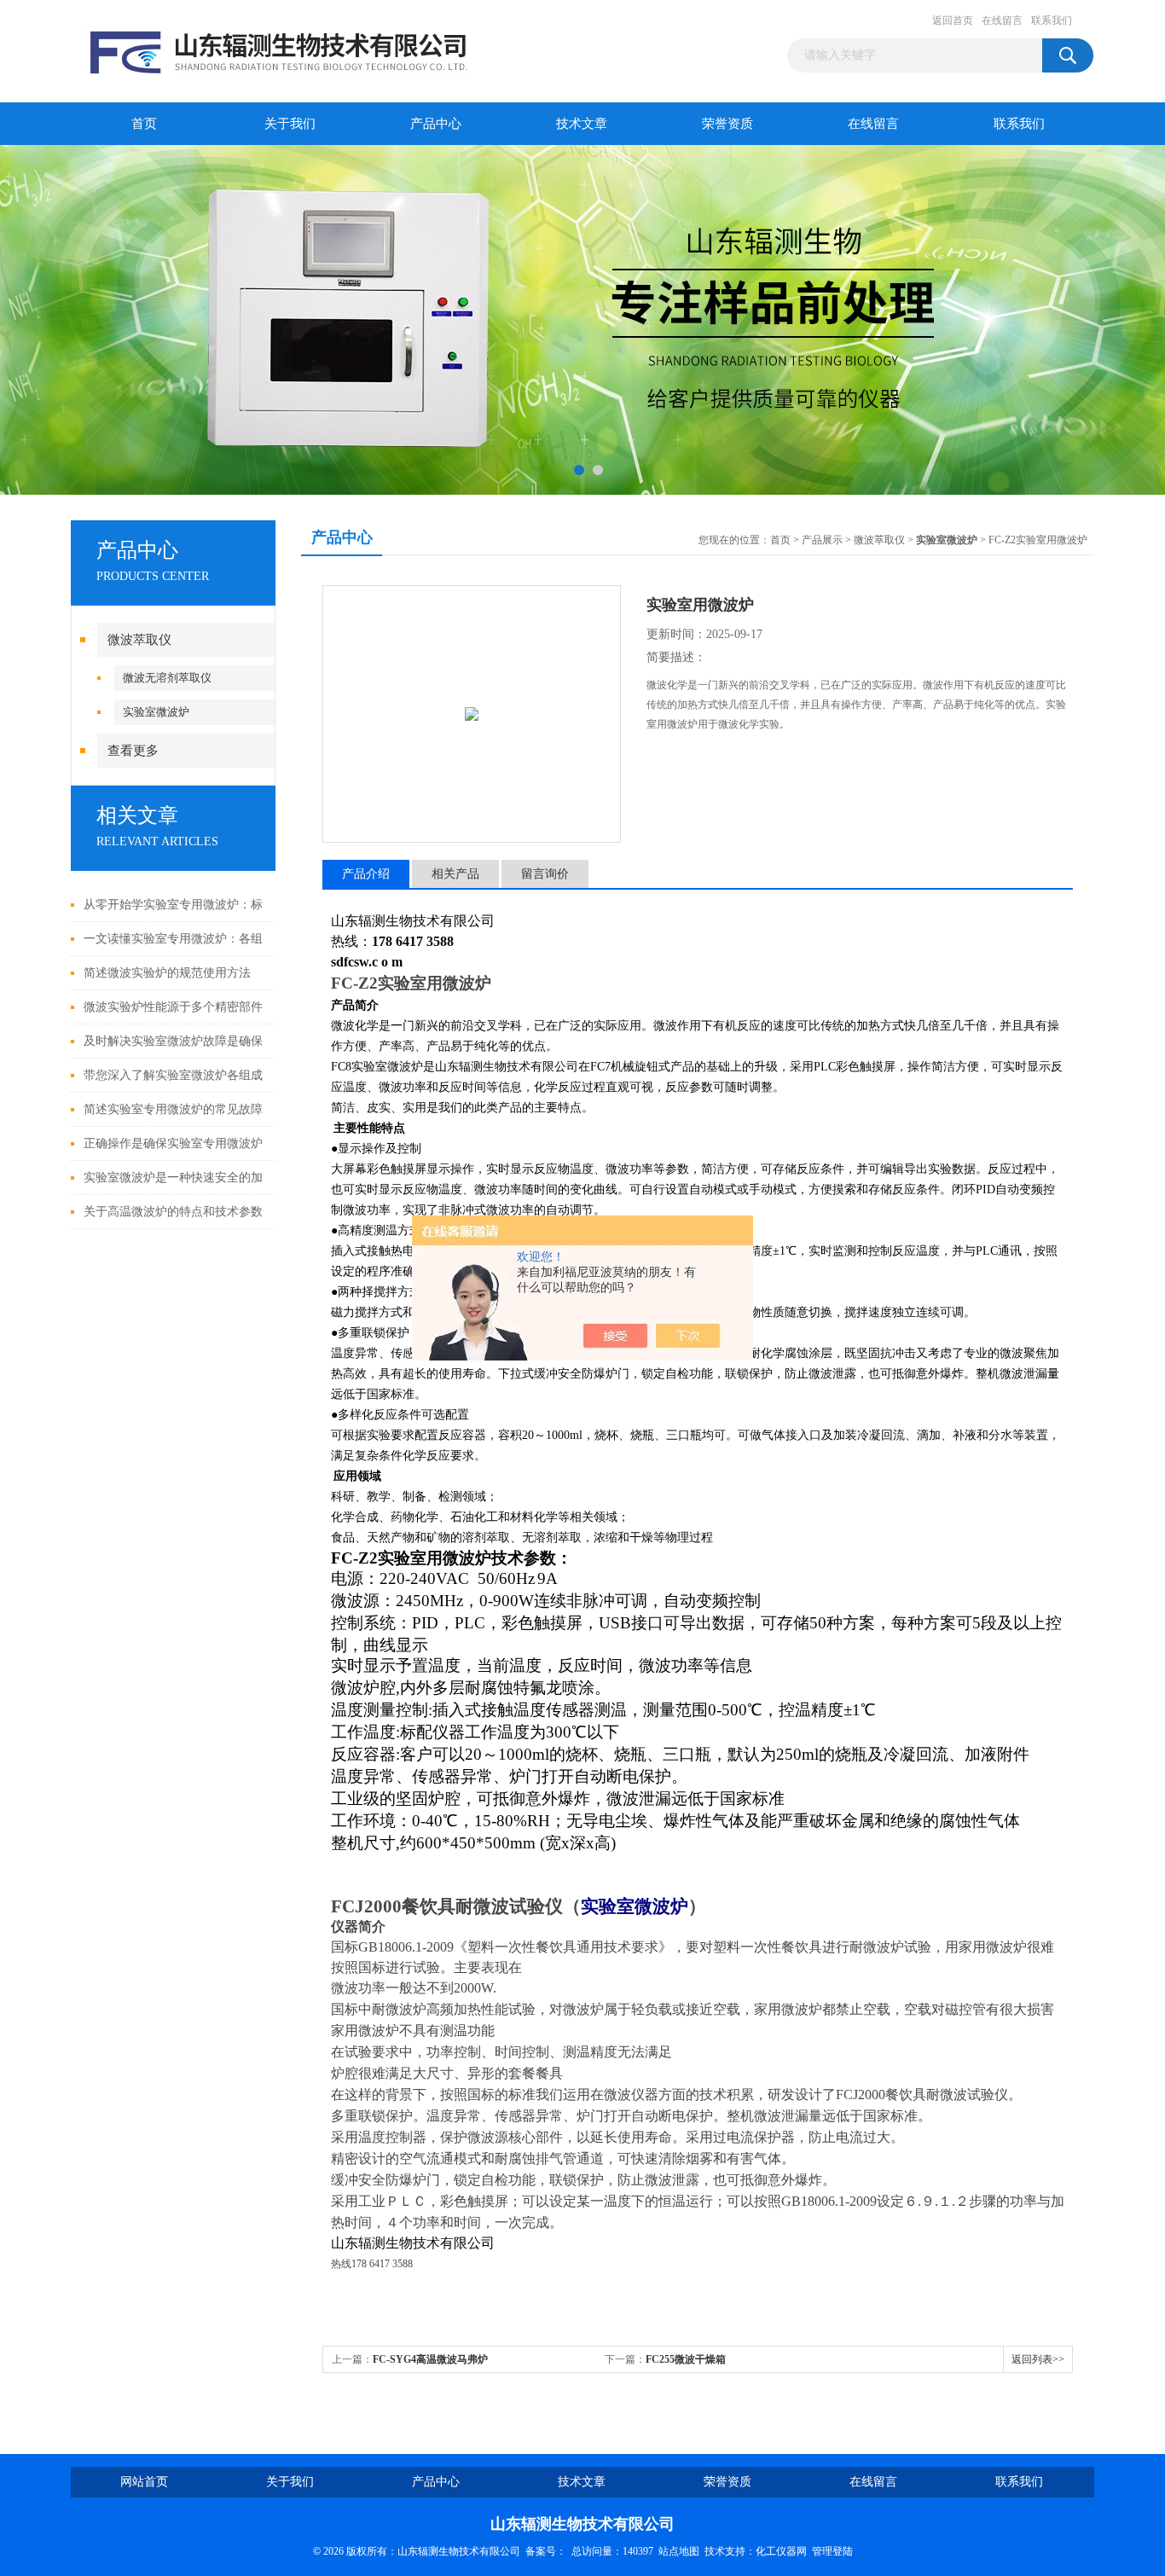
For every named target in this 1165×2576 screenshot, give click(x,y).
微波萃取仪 (139, 640)
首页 (144, 124)
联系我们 (1052, 20)
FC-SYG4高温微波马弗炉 (430, 2359)
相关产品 (455, 874)
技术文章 (582, 124)
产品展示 (822, 540)
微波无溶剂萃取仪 (167, 678)
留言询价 (545, 874)
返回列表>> (1038, 2359)
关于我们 (290, 124)
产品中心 (436, 124)
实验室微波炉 (156, 712)
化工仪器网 (781, 2551)
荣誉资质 (727, 124)
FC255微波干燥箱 (686, 2359)
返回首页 (953, 20)
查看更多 (133, 751)
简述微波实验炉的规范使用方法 (167, 973)
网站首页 (144, 2482)
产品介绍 (366, 874)
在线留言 (1002, 20)
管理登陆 (832, 2551)
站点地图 (679, 2551)
